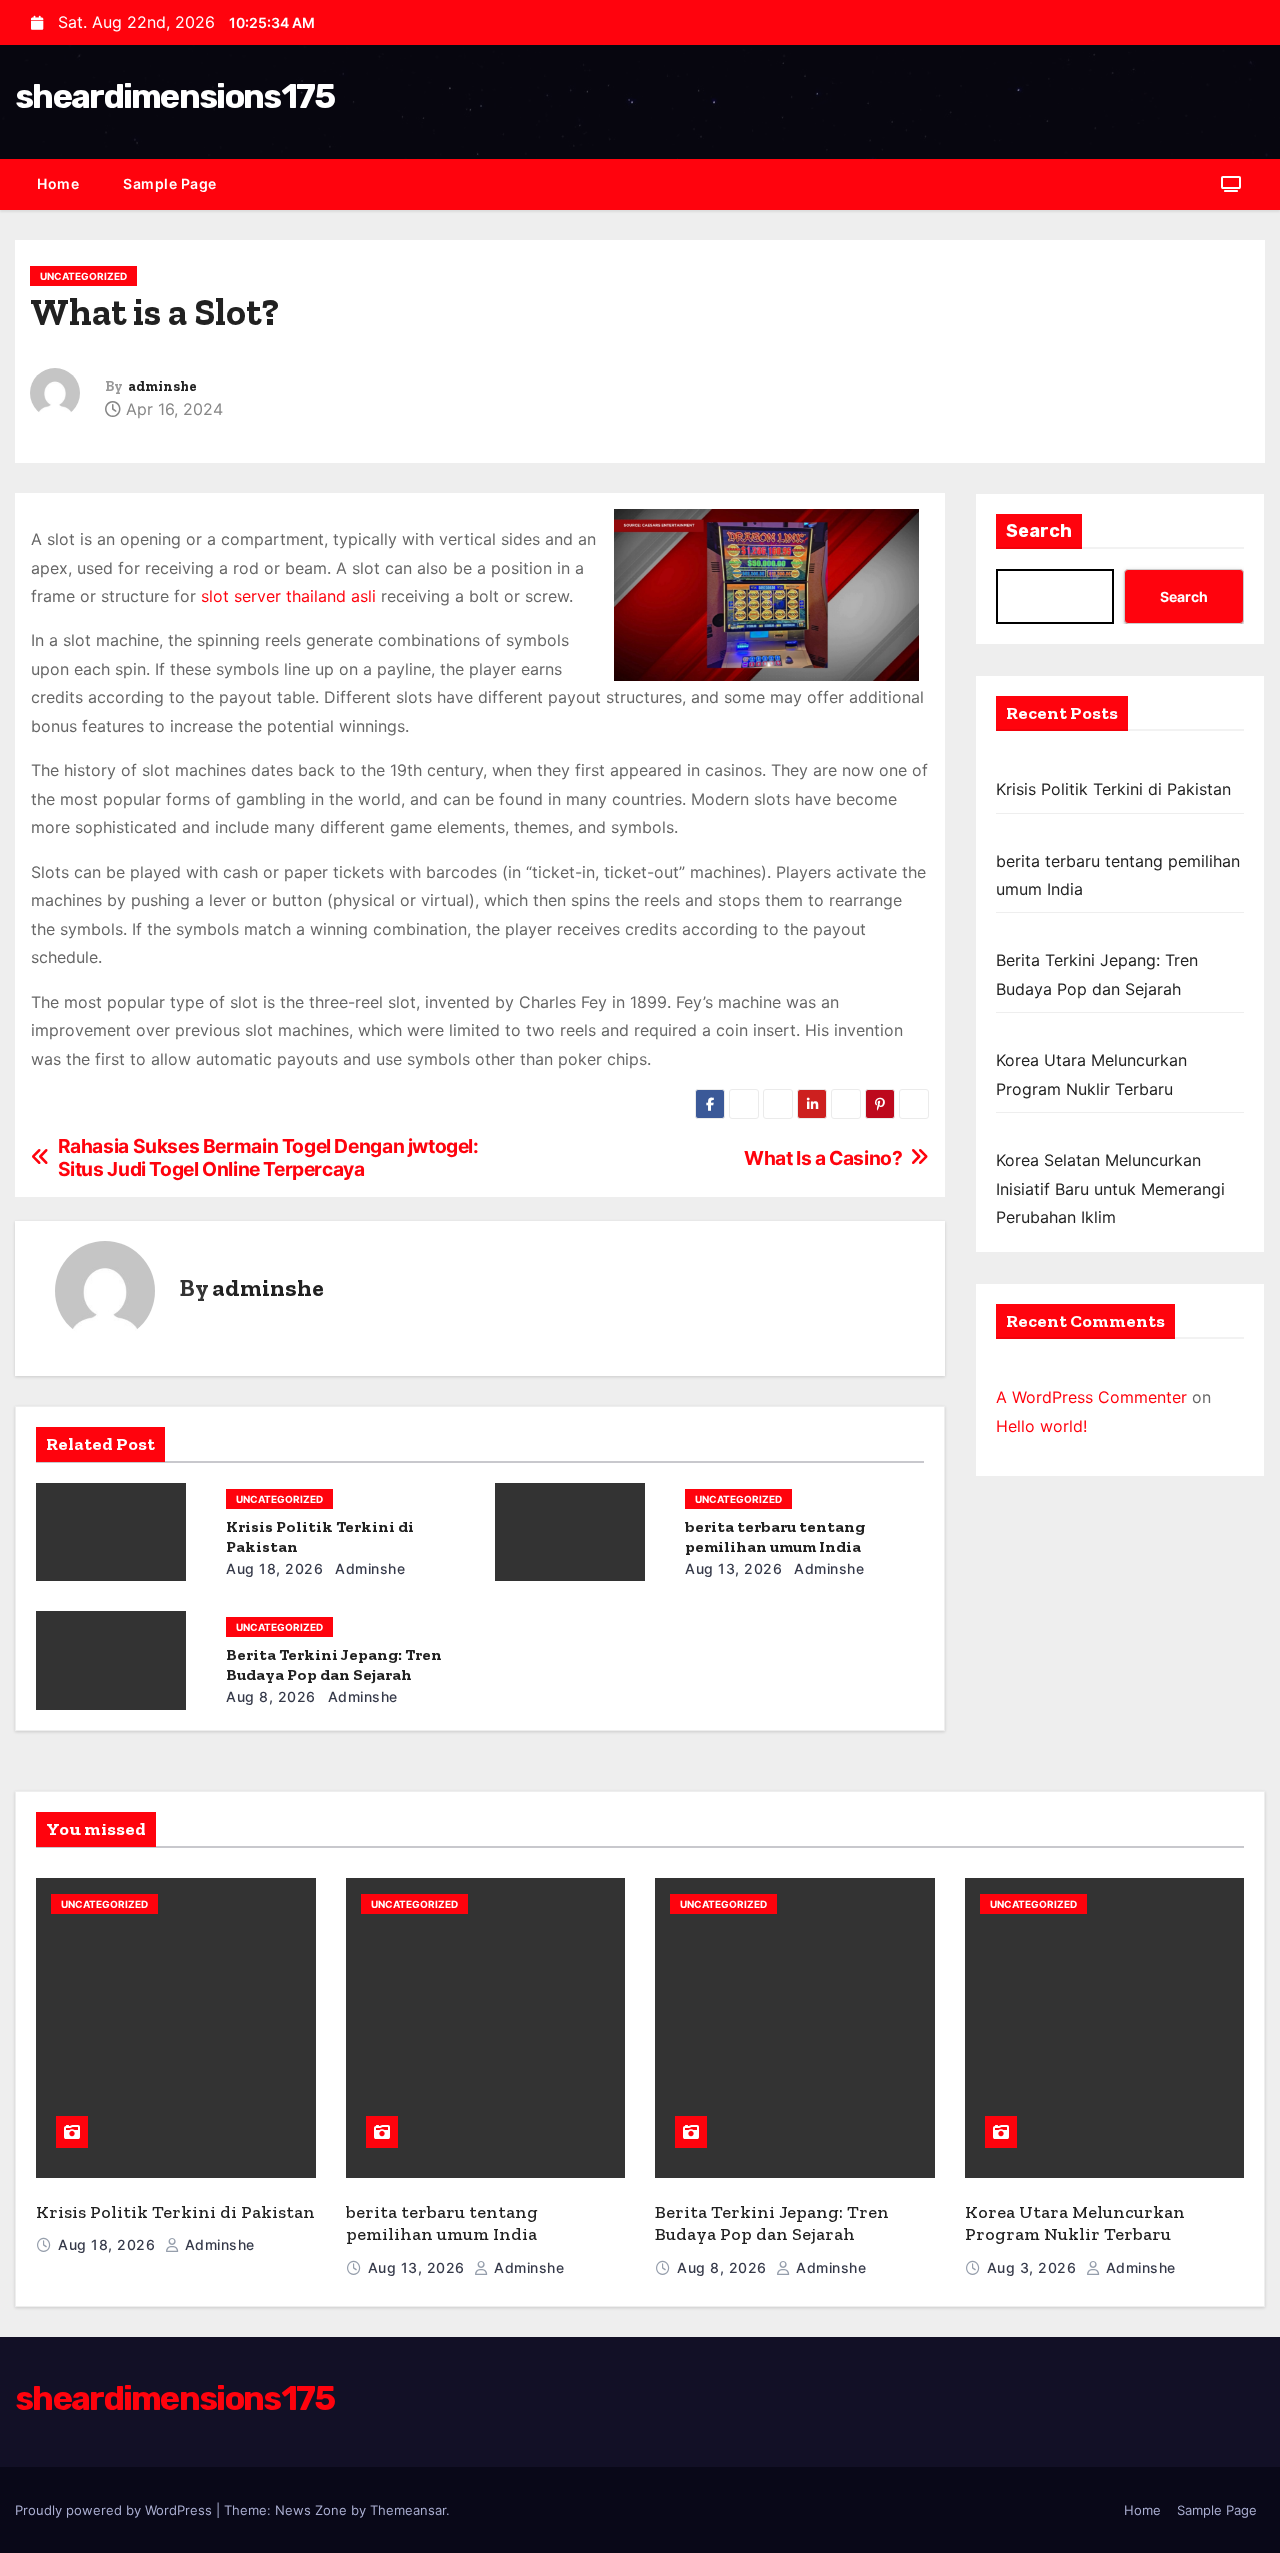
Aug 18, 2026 (274, 1568)
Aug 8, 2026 (271, 1696)
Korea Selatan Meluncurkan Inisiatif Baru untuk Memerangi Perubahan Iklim (1110, 1188)
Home (58, 183)
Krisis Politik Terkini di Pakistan (1113, 789)
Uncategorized (83, 276)
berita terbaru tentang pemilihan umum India (775, 1536)
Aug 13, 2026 (733, 1568)
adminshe (162, 386)
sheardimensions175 (174, 96)
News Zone (311, 2510)
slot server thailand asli (288, 596)
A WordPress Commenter (1091, 1397)
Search (1039, 531)
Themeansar (408, 2510)
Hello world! (1041, 1426)
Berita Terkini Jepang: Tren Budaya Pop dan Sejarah (334, 1664)
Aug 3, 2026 (1034, 2267)
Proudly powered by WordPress (115, 2510)
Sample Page (170, 183)
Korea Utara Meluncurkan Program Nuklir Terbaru (1075, 2223)
